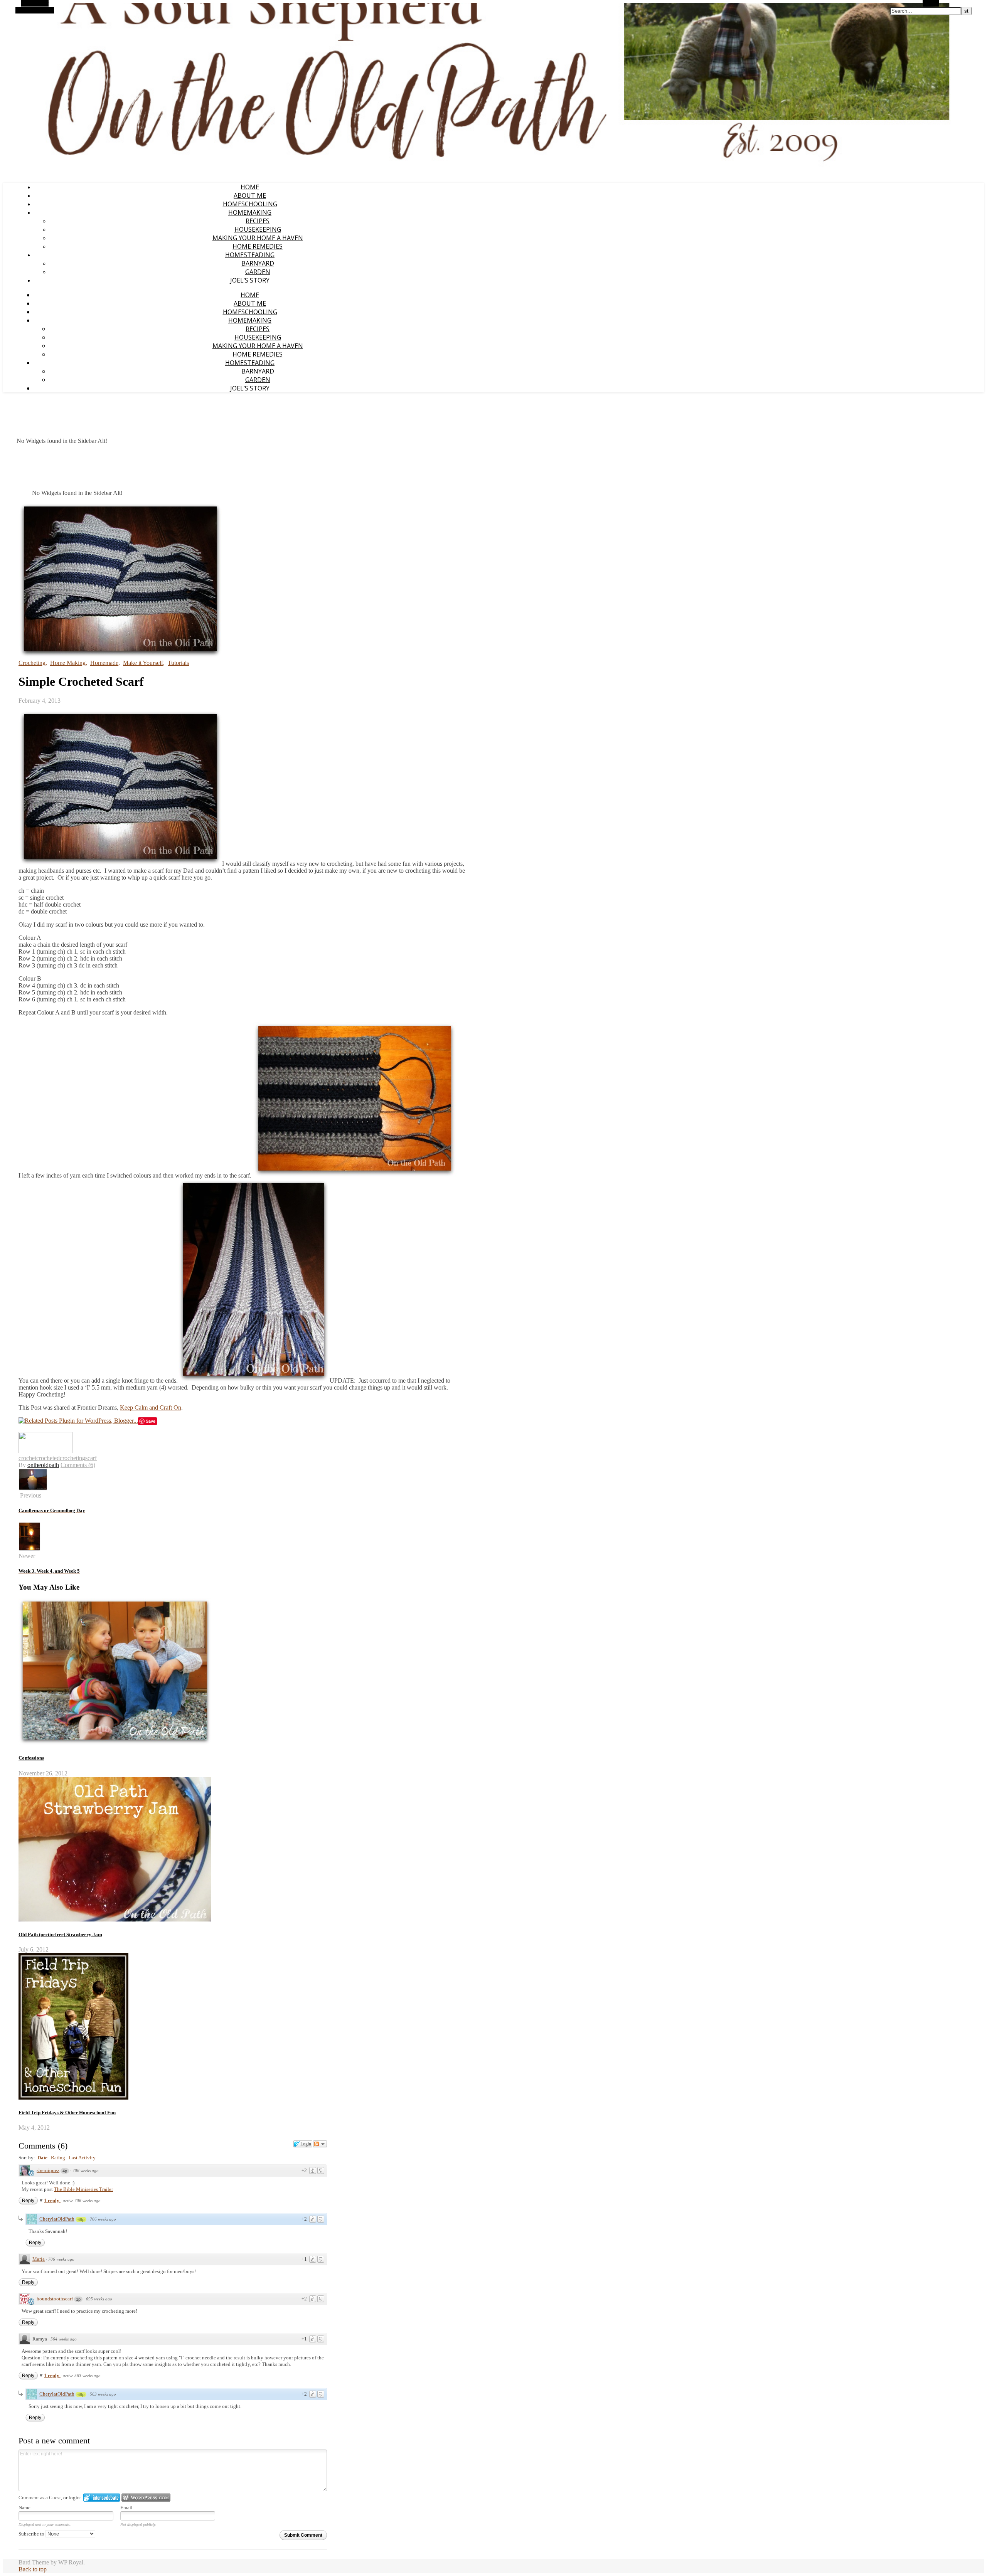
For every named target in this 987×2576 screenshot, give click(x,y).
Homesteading (250, 255)
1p (78, 2299)
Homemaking (250, 212)
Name (24, 2508)
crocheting (72, 1458)
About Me (250, 195)
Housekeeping (258, 229)
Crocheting (32, 663)
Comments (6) (78, 1465)
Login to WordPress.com (146, 2498)
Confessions (31, 1758)
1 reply (52, 2200)
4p (65, 2171)
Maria (39, 2259)
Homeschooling (250, 204)
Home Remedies (258, 246)
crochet (27, 1458)
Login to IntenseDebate (102, 2498)
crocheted (48, 1458)
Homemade (104, 663)
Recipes (258, 221)
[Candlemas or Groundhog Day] (33, 1488)
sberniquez (48, 2170)
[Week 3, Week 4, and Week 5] (29, 1549)
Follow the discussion (320, 2144)
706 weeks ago (86, 2171)
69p (81, 2219)
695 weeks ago (99, 2299)
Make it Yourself (143, 663)
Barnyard (258, 263)
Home (250, 187)
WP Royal (71, 2562)
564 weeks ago (64, 2339)
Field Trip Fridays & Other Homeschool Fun (67, 2112)
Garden (258, 272)
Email (126, 2508)
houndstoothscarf (55, 2299)
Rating (58, 2158)
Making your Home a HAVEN (258, 238)
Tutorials (178, 663)
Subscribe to (32, 2534)
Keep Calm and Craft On (151, 1407)
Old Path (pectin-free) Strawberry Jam (60, 1934)
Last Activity (82, 2158)
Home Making (68, 663)
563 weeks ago (103, 2394)
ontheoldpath (43, 1465)
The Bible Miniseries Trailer (83, 2189)
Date (42, 2158)
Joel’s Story (250, 280)
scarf (91, 1458)
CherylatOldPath (57, 2219)
